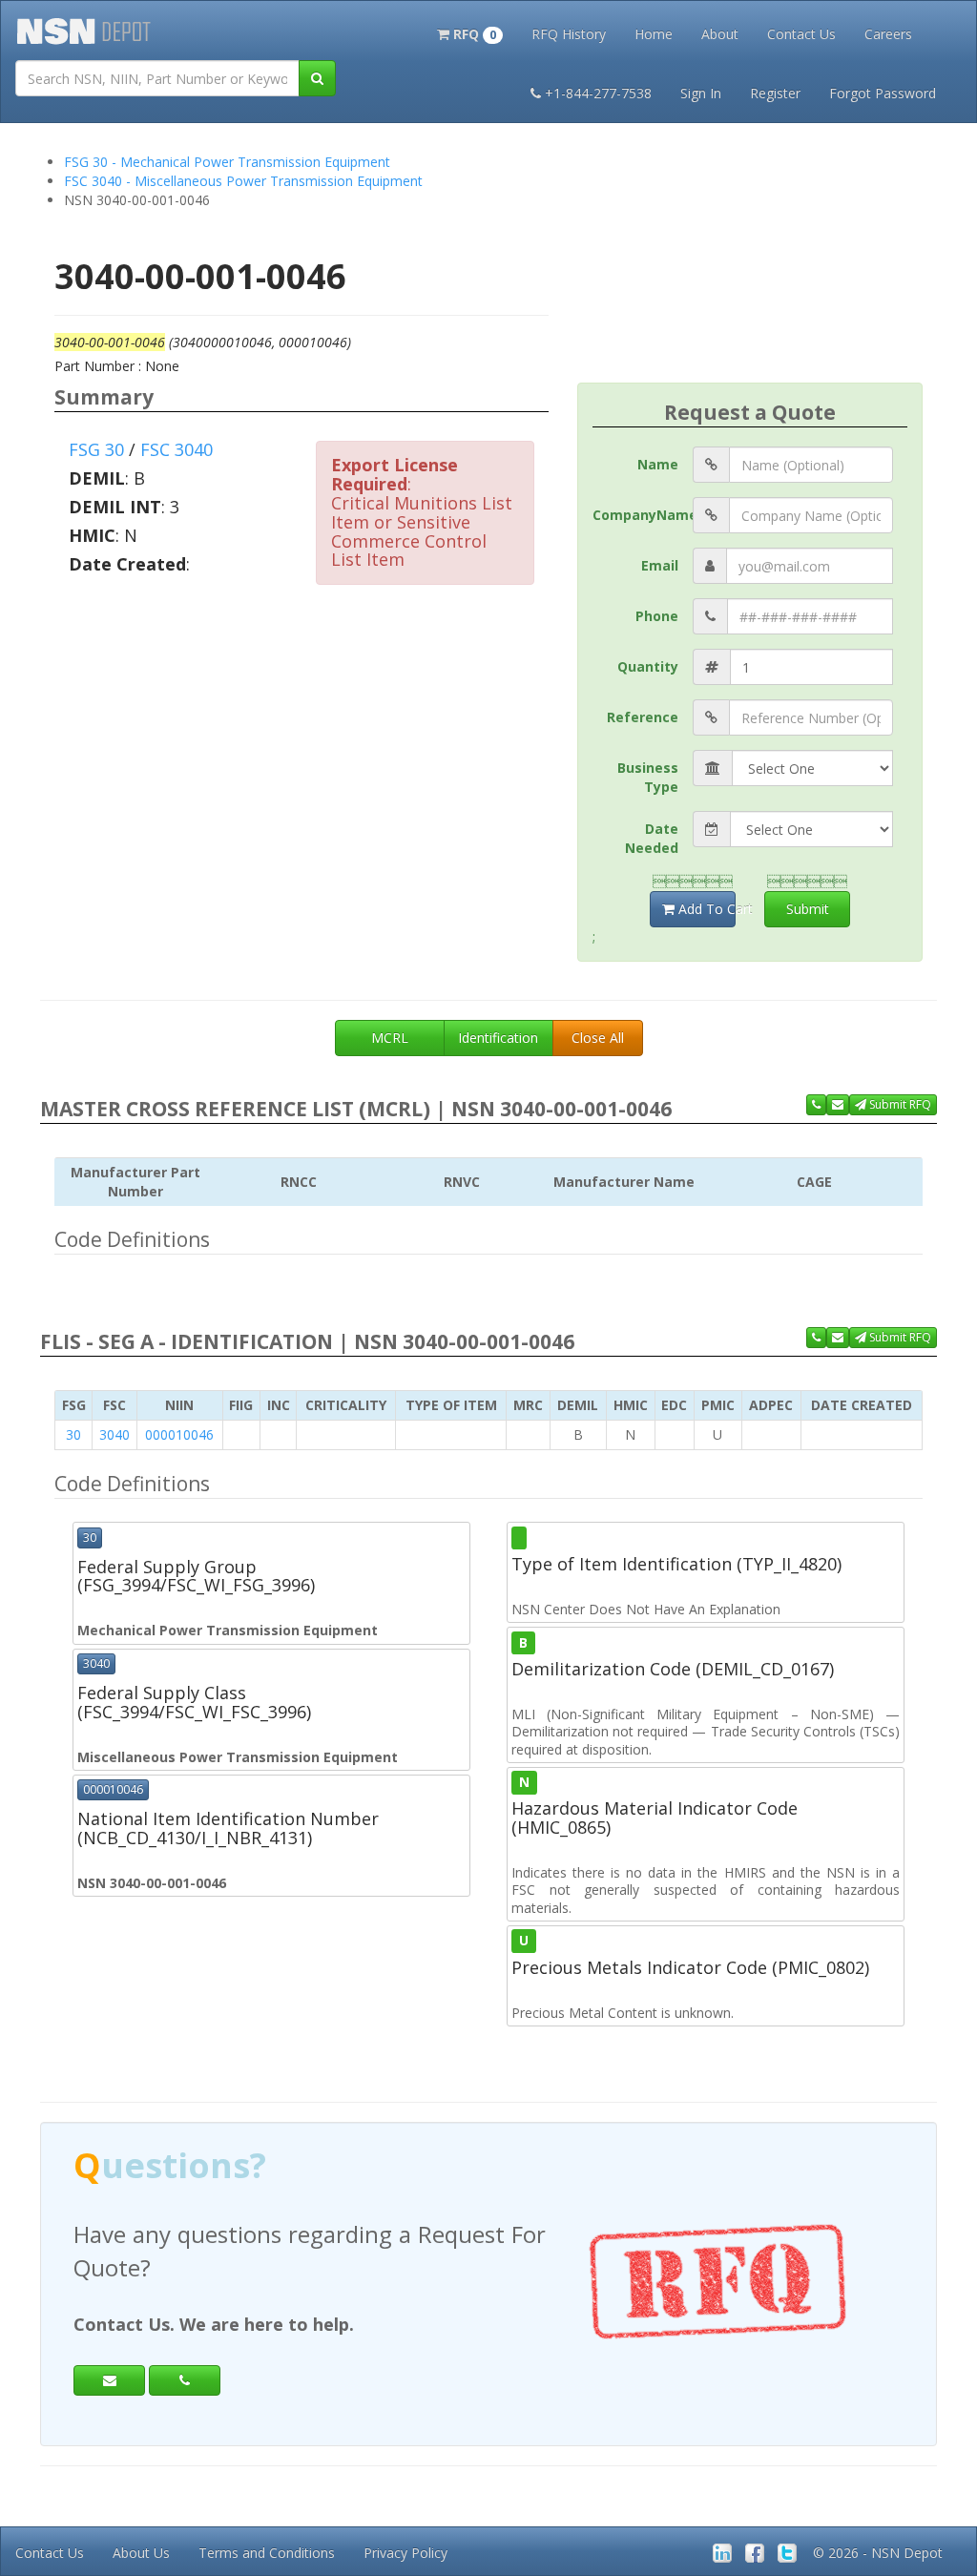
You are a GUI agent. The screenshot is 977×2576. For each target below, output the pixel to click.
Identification (498, 1038)
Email (660, 565)
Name (658, 464)
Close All (598, 1038)
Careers (888, 34)
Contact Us (801, 34)
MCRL (390, 1038)
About (720, 34)
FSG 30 (96, 449)
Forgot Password (883, 93)
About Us (141, 2553)
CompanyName (643, 515)
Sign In (701, 93)
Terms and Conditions (267, 2553)
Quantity (648, 666)
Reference (643, 717)
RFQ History (569, 34)
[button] (470, 32)
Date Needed (652, 838)
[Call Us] (816, 1105)
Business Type (648, 777)
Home (654, 34)
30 (73, 1434)
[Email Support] (838, 1105)
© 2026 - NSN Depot (878, 2553)
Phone (657, 616)
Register (775, 93)
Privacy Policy (405, 2553)
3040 (114, 1434)
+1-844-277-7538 (598, 93)
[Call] (185, 2380)
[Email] (109, 2380)
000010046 (179, 1434)
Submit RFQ (899, 1104)
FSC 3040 (177, 449)
